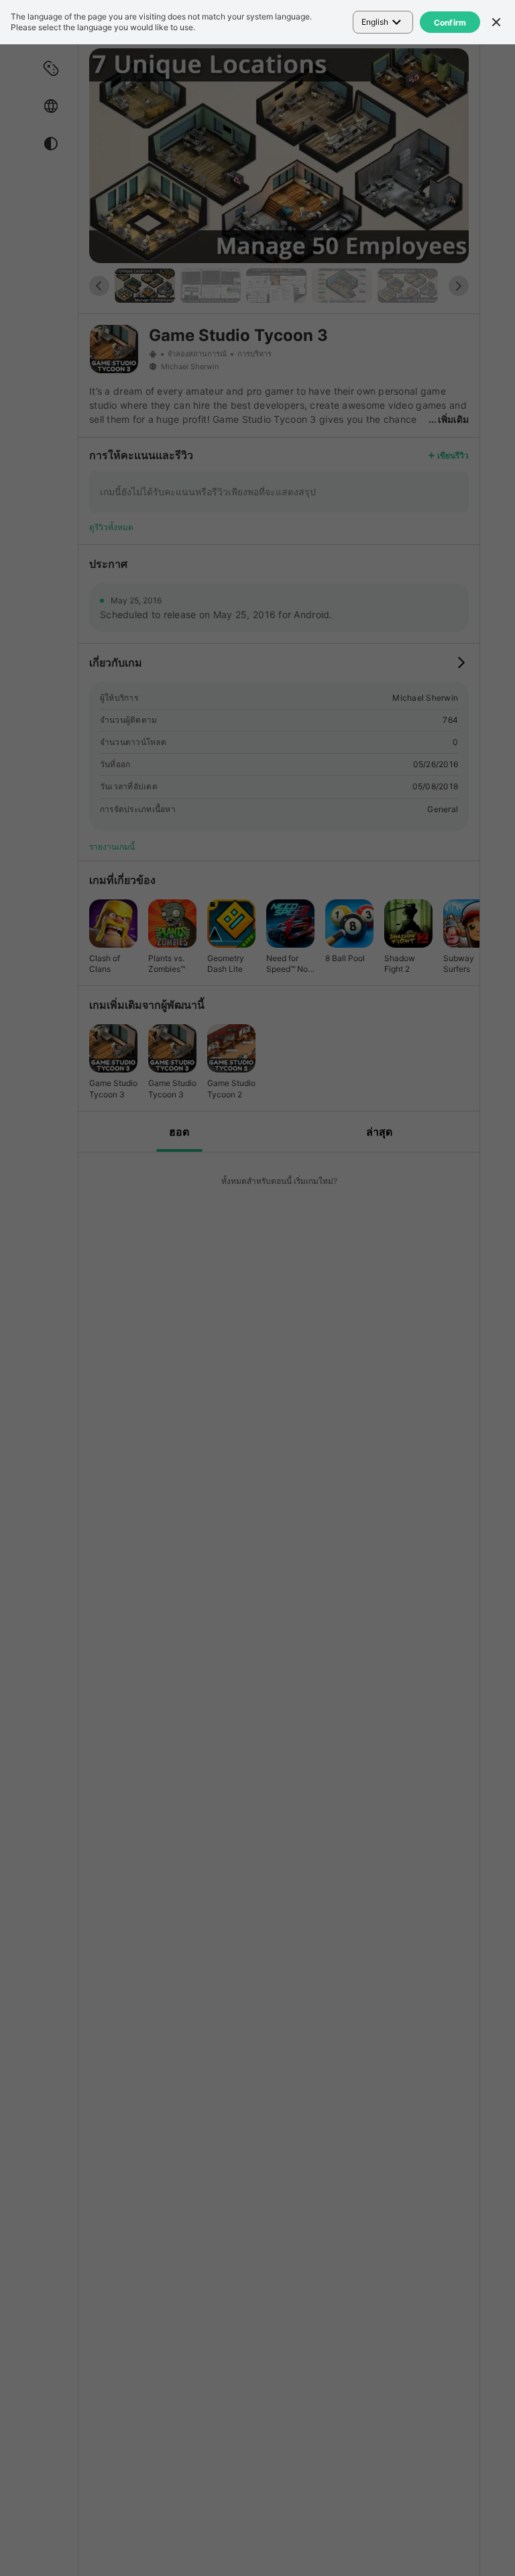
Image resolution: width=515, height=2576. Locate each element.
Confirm (450, 22)
